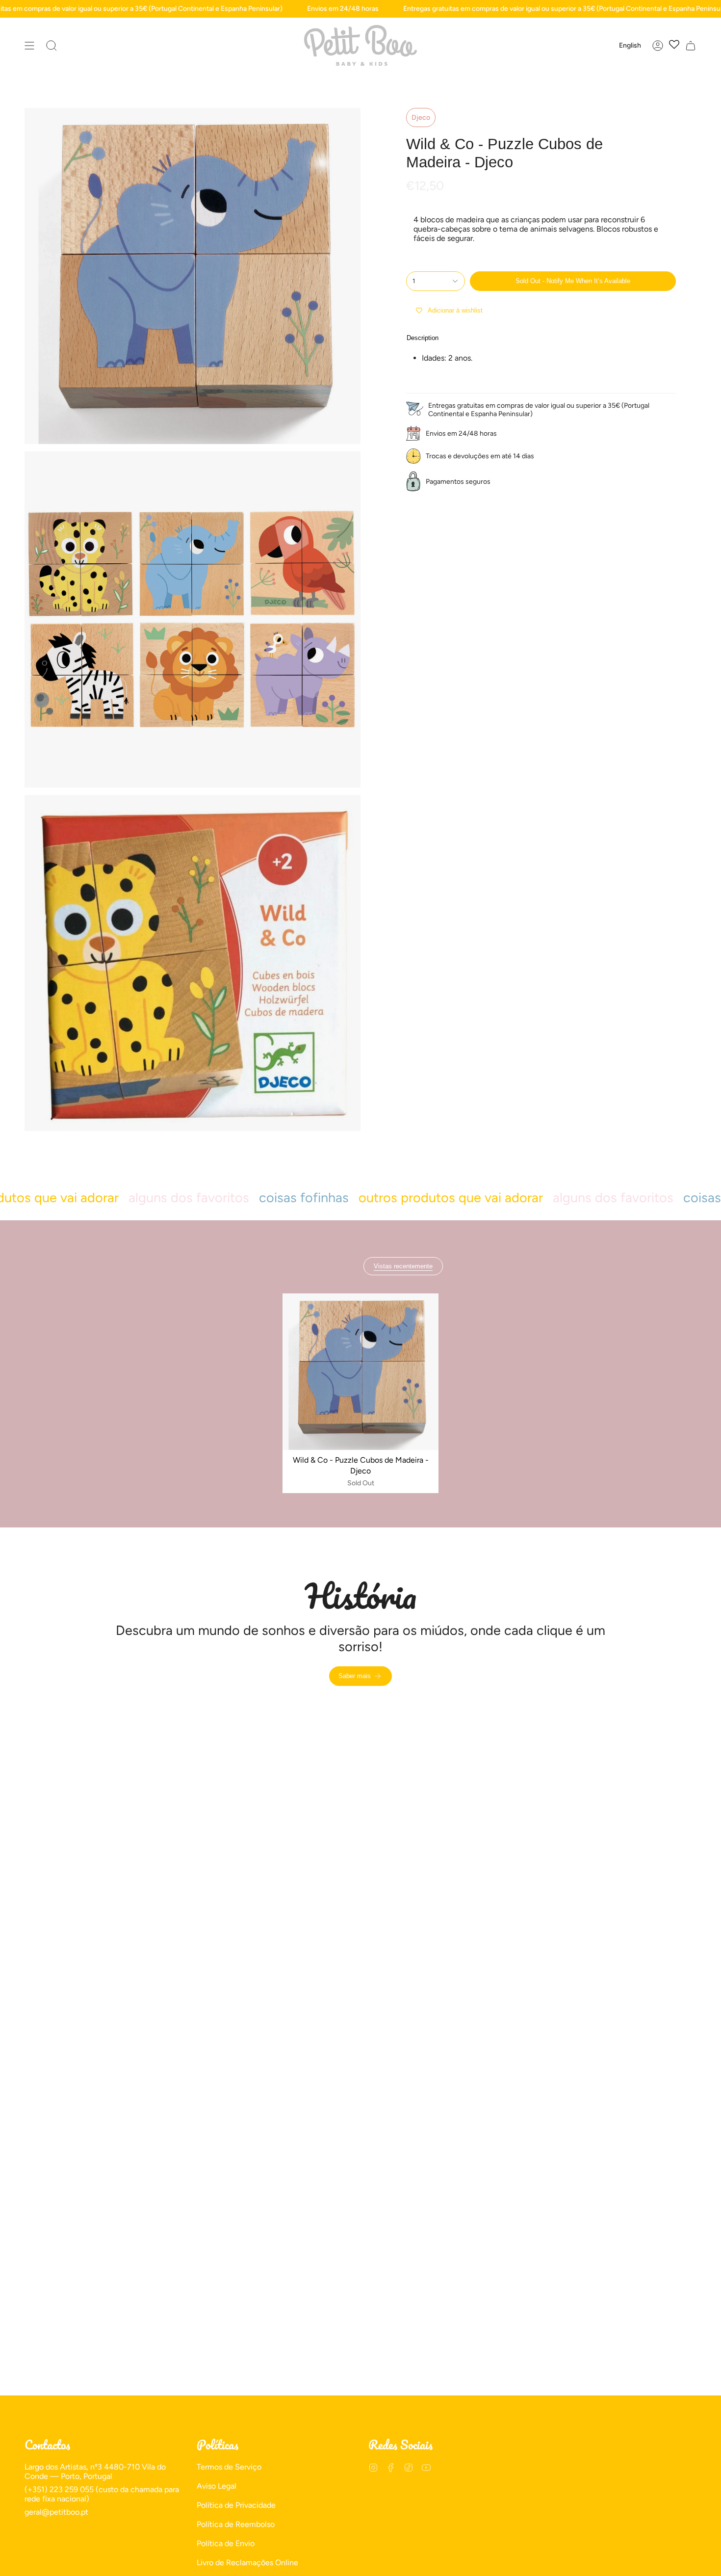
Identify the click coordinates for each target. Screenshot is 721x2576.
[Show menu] (29, 45)
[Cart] (691, 45)
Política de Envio (226, 2543)
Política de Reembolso (236, 2524)
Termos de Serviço (229, 2467)
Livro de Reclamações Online (247, 2563)
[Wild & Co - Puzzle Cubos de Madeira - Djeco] (361, 1372)
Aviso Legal (217, 2486)
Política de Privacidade (236, 2505)
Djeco (421, 118)
